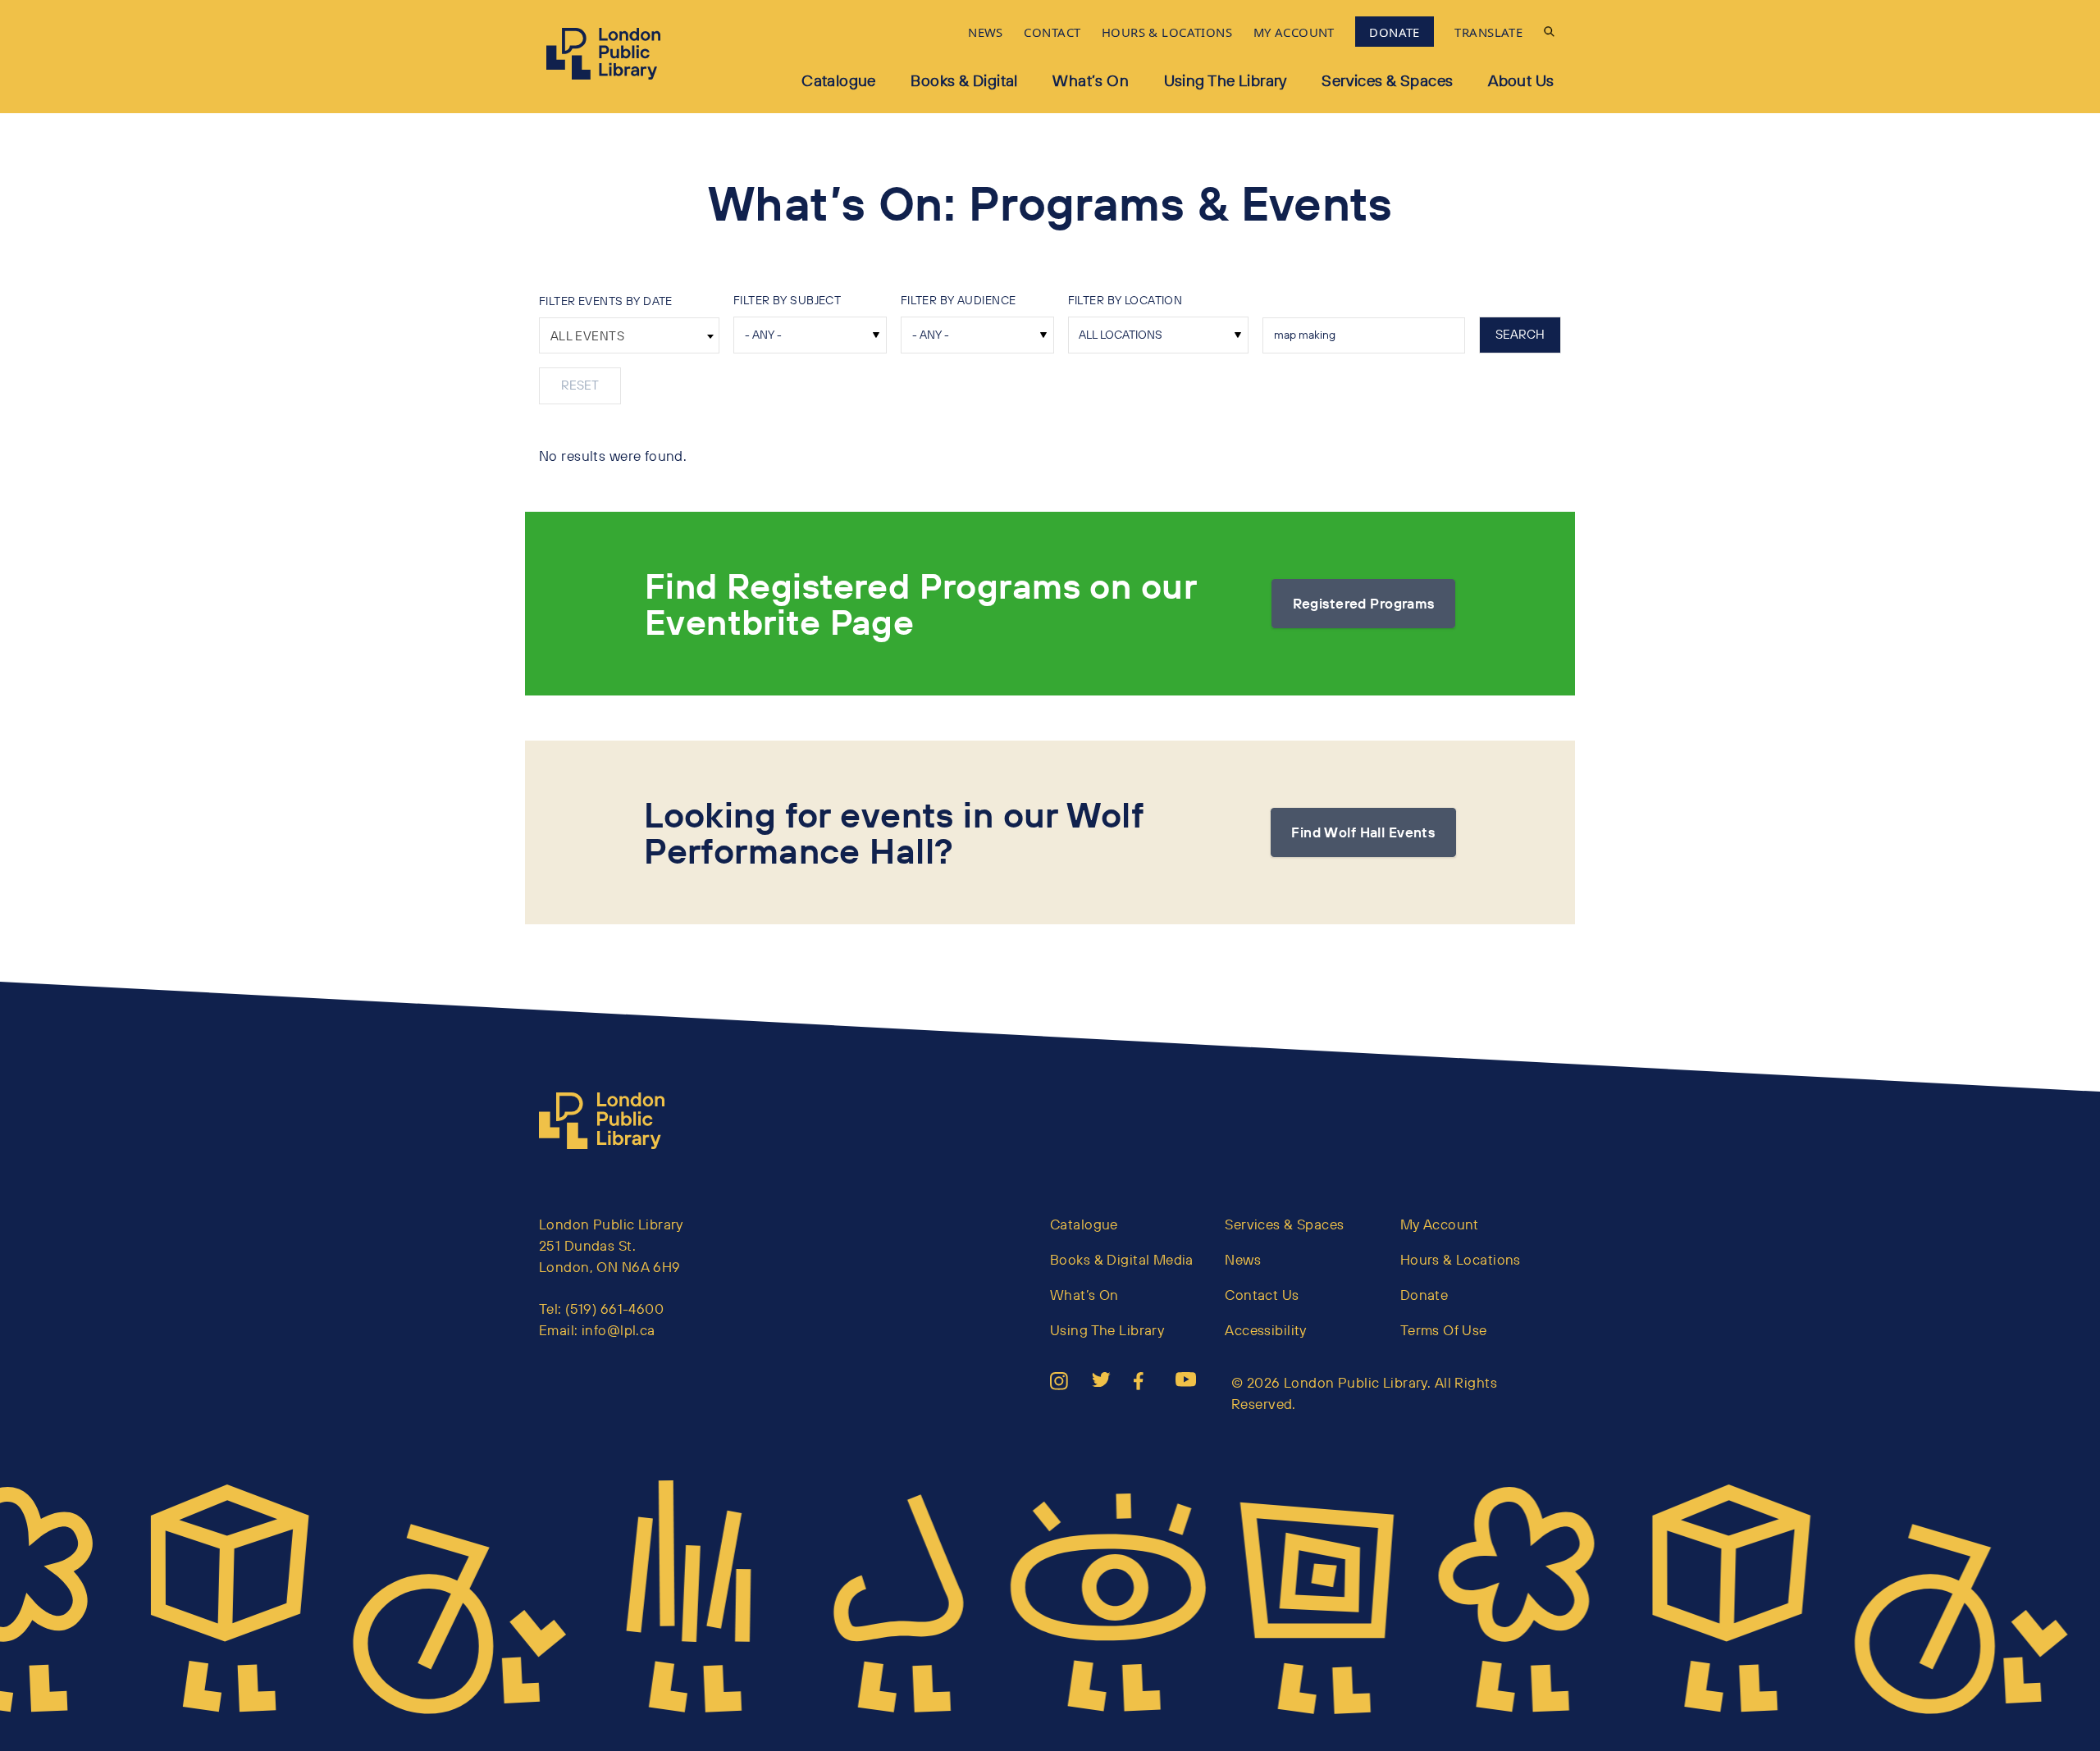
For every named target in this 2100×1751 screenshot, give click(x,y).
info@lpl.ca (619, 1330)
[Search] (1549, 32)
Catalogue (839, 80)
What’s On (1091, 80)
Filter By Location (1125, 300)
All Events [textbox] (587, 336)
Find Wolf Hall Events (1363, 832)
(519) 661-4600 (614, 1309)
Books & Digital (964, 80)
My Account (1440, 1224)
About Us (1521, 80)
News (1243, 1259)
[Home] (609, 1121)
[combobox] (629, 335)
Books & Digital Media (1122, 1259)
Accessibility (1266, 1330)
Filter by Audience (959, 300)
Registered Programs (1364, 603)
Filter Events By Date (606, 301)
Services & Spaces (1387, 80)
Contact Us (1262, 1295)
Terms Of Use (1444, 1330)
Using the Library (1226, 80)
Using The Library (1107, 1330)
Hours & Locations (1461, 1259)
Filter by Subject (787, 300)
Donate (1424, 1295)
